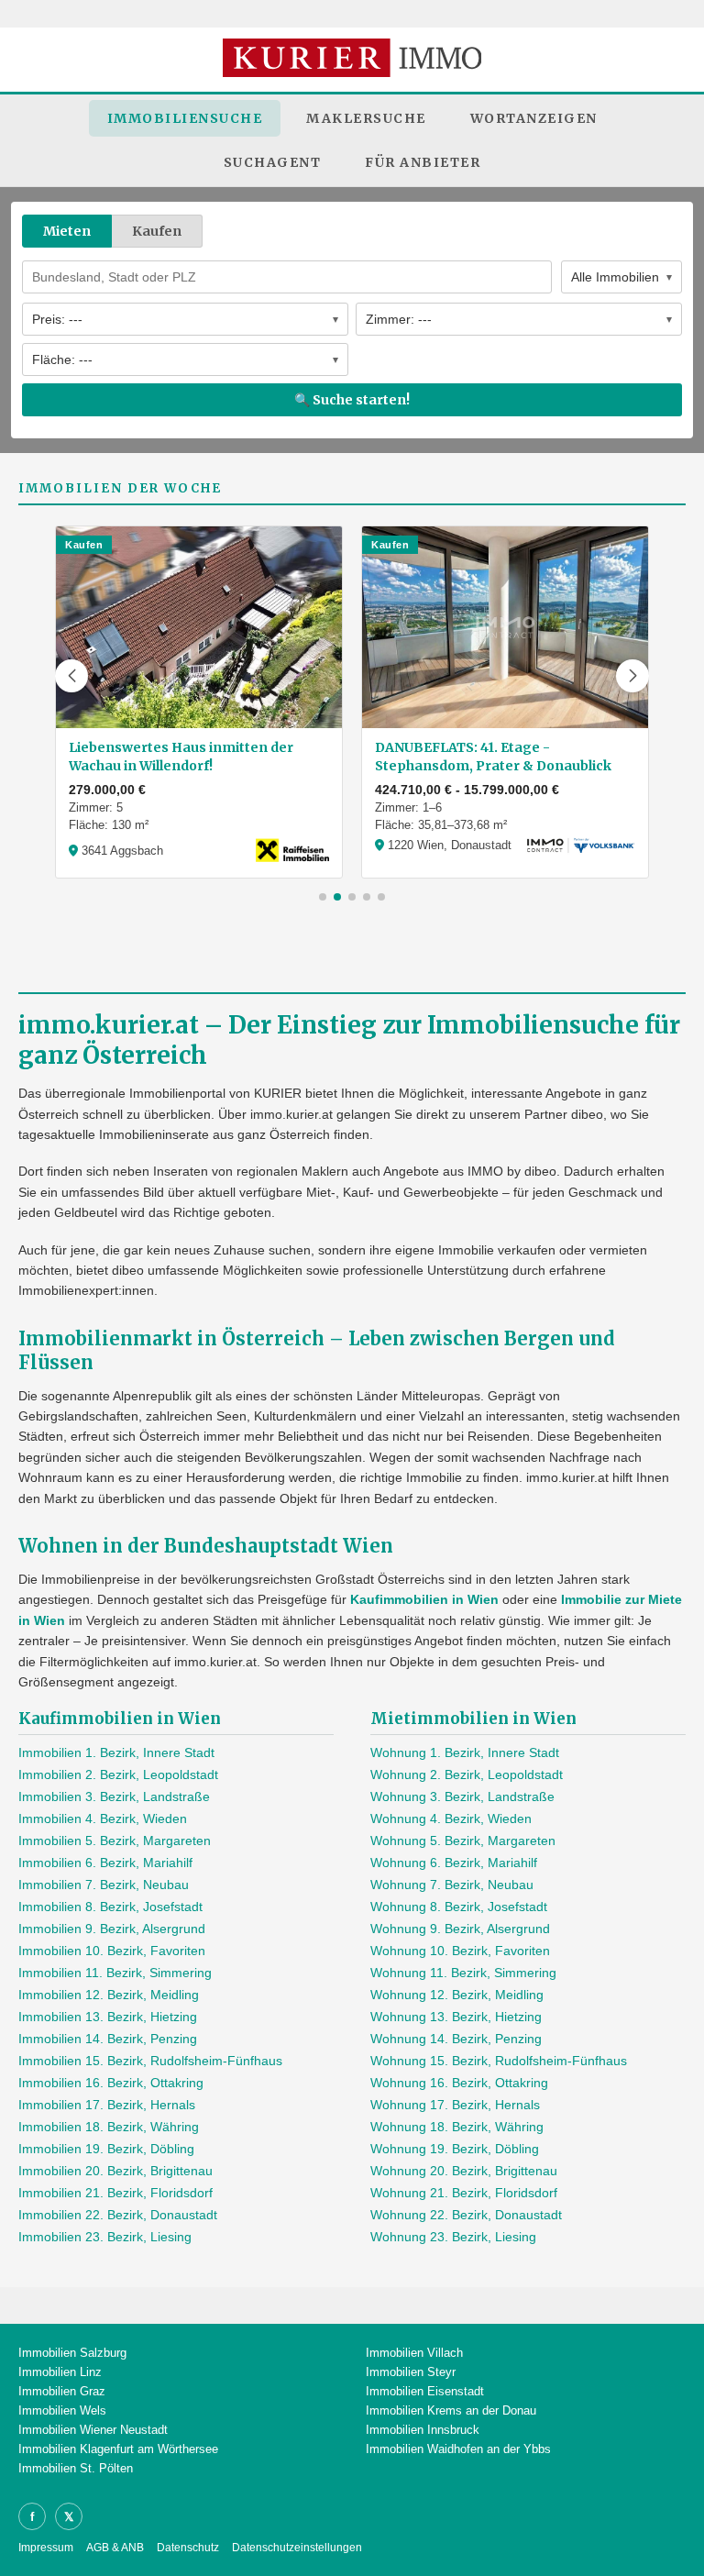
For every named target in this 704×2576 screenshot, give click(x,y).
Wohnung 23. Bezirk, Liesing (453, 2237)
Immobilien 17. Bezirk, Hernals (107, 2105)
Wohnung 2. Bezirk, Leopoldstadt (467, 1774)
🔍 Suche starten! (352, 400)
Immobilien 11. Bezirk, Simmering (115, 1973)
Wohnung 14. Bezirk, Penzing (456, 2039)
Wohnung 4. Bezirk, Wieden (451, 1819)
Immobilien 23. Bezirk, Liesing (105, 2237)
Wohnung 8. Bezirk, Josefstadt (459, 1907)
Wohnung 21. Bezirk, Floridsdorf (464, 2193)
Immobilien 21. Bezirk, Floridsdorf (115, 2193)
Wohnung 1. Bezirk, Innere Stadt (465, 1752)
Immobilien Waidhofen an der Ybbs (458, 2449)
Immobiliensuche (185, 118)
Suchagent (273, 162)
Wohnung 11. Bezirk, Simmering (463, 1973)
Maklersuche (366, 118)
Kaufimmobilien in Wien (424, 1599)
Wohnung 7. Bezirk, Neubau (452, 1885)
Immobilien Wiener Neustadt (93, 2430)
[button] (71, 676)
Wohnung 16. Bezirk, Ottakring (459, 2083)
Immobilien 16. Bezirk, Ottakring (111, 2083)
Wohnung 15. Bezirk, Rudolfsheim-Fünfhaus (499, 2061)
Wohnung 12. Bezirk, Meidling (457, 1995)
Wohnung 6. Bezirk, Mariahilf (454, 1863)
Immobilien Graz (62, 2391)
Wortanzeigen (534, 118)
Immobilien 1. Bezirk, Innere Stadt (116, 1752)
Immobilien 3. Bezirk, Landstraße (114, 1797)
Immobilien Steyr (411, 2372)
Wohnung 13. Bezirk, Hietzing (456, 2017)
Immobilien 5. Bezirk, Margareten (115, 1841)
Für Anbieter (423, 162)
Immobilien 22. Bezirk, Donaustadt (118, 2215)
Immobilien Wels (62, 2410)
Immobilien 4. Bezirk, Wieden (103, 1819)
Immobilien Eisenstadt (425, 2391)
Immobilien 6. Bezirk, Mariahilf (105, 1863)
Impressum (46, 2548)
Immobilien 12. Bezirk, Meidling (109, 1995)
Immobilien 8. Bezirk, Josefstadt (110, 1907)
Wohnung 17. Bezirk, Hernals (455, 2105)
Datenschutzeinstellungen (297, 2548)
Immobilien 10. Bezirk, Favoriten (112, 1951)
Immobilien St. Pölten (76, 2468)
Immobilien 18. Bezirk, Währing (109, 2127)
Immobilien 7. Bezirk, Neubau (104, 1885)
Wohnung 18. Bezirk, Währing (457, 2127)
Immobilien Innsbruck (423, 2430)
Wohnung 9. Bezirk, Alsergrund (460, 1929)
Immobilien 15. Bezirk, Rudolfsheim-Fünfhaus (150, 2061)
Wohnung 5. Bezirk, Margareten (463, 1841)
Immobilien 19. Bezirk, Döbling (106, 2149)
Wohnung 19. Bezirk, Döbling (455, 2149)
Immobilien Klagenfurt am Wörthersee (118, 2449)
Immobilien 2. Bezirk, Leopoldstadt (118, 1774)
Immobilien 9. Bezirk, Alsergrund (112, 1929)
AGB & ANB (115, 2548)
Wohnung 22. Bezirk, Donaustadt (466, 2215)
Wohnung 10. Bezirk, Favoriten (460, 1951)
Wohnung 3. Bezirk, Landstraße (462, 1797)
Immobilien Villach (414, 2353)
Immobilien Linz (60, 2372)
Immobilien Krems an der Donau (451, 2410)
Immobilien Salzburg (72, 2353)
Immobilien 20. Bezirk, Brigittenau (115, 2171)
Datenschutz (188, 2548)
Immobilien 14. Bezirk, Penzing (108, 2039)
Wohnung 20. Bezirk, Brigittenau (464, 2171)
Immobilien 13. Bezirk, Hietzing (108, 2017)
